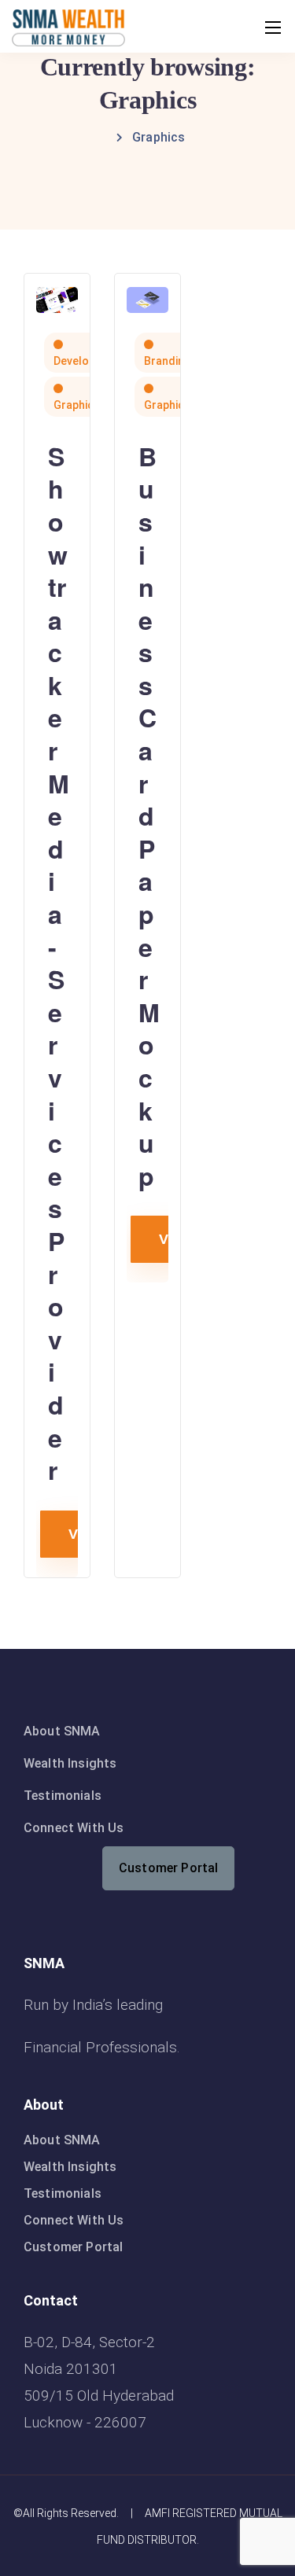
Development (88, 361)
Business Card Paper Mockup (149, 816)
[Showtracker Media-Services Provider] (57, 298)
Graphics (77, 405)
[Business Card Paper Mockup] (147, 298)
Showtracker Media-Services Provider (59, 963)
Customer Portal (168, 1868)
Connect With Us (74, 1828)
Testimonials (63, 1796)
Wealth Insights (70, 1763)
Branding (167, 361)
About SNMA (62, 1731)
